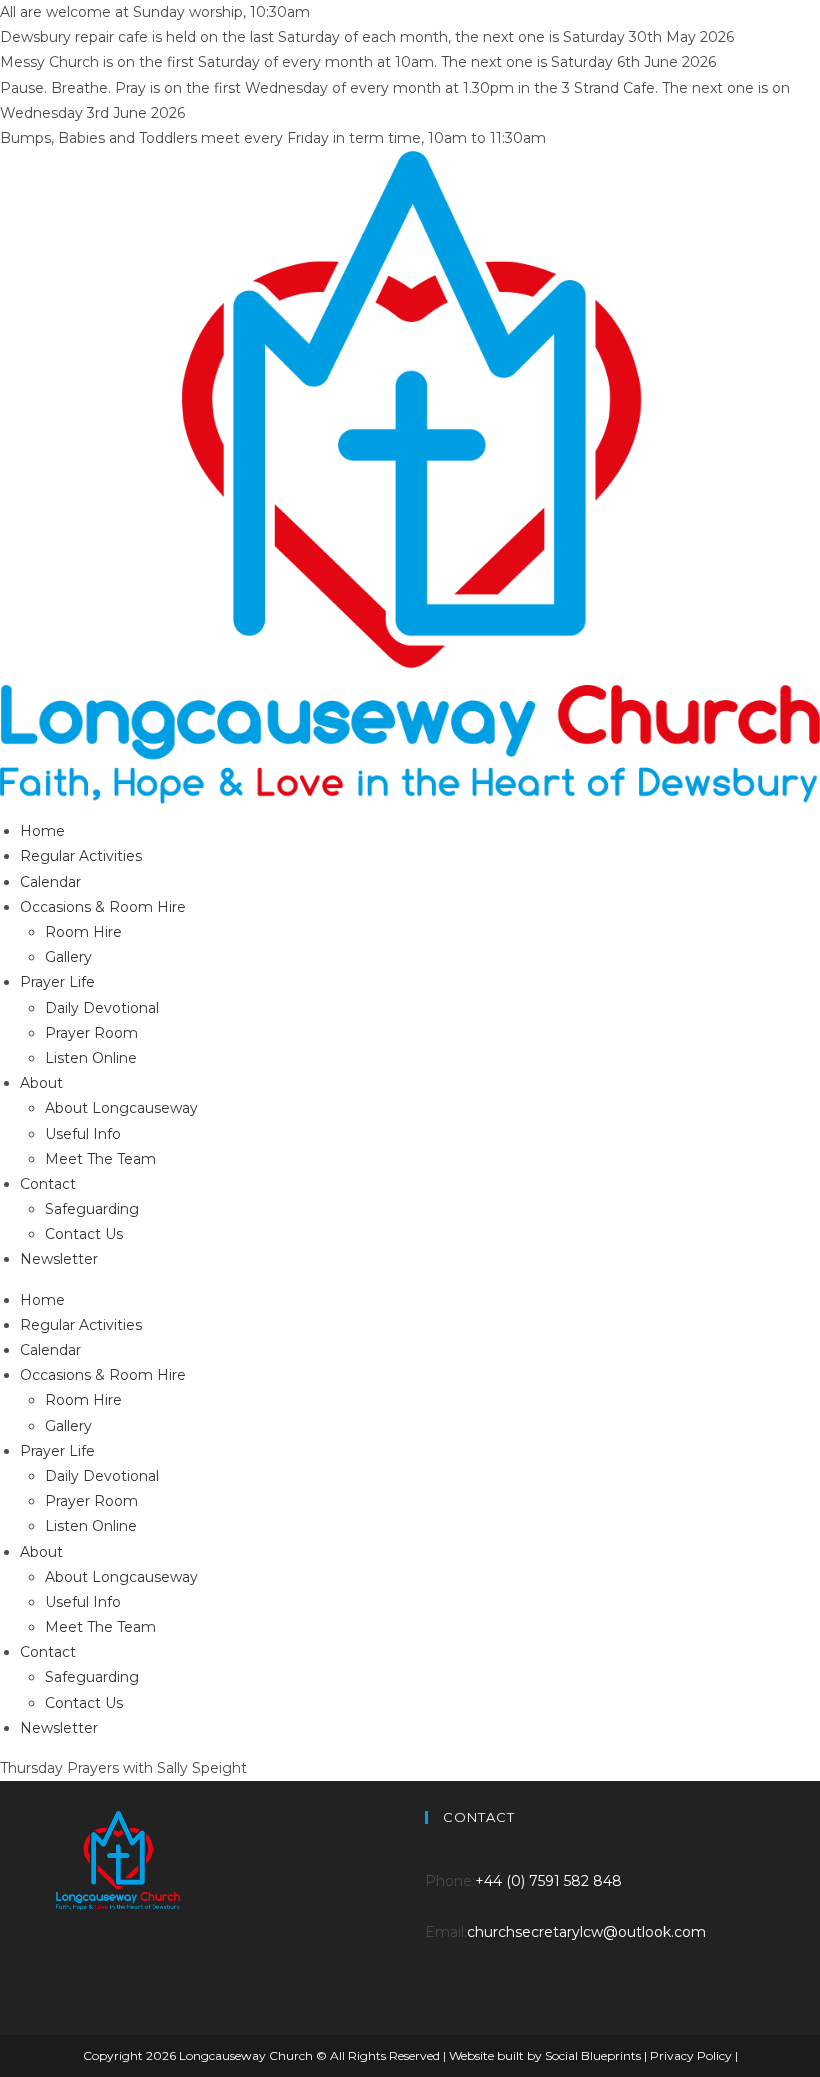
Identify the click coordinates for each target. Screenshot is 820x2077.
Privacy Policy (692, 2055)
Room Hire (83, 932)
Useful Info (83, 1134)
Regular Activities (81, 856)
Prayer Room (91, 1033)
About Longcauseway (121, 1108)
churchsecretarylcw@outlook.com (586, 1932)
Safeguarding (92, 1209)
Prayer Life (57, 982)
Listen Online (91, 1058)
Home (42, 831)
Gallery (68, 957)
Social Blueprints (594, 2055)
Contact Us (84, 1234)
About (41, 1083)
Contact (48, 1184)
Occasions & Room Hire (103, 907)
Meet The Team (100, 1159)
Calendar (50, 882)
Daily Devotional (102, 1008)
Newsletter (59, 1259)
